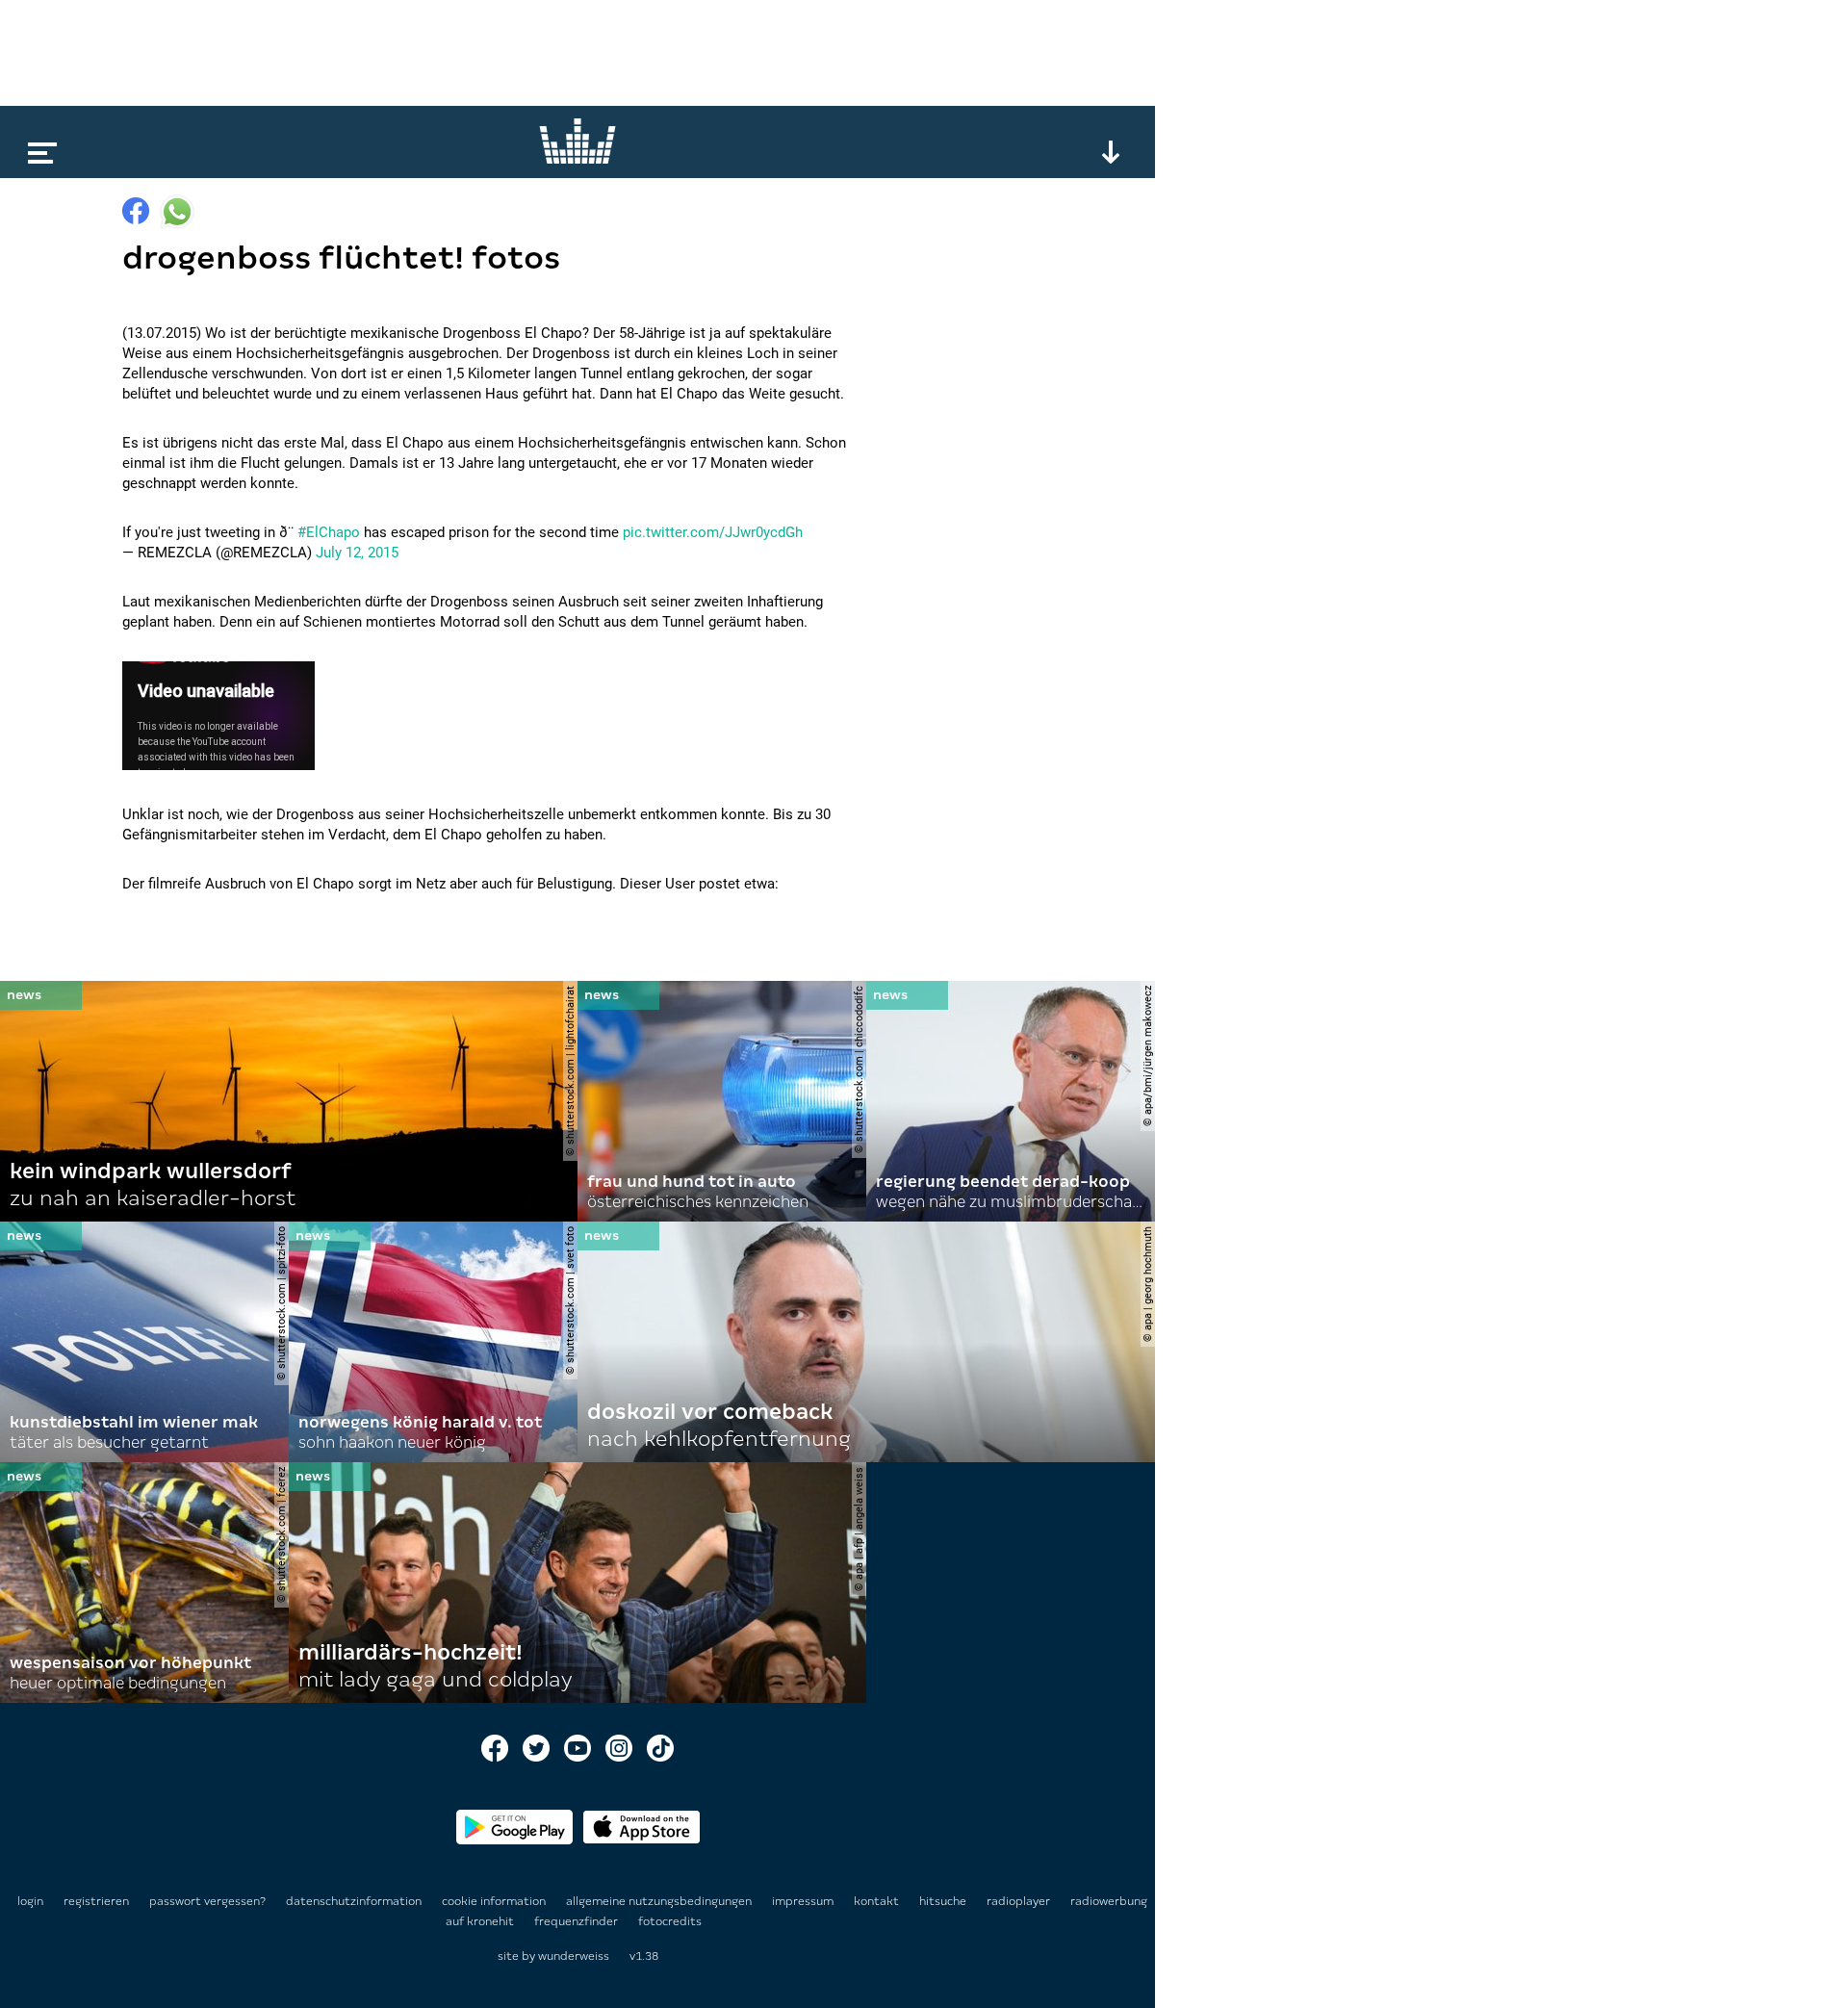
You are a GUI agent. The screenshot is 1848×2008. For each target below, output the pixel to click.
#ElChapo (329, 532)
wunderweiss (574, 1956)
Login (30, 1901)
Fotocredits (670, 1921)
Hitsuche (944, 1901)
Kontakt (878, 1901)
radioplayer (1020, 1901)
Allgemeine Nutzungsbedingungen (660, 1901)
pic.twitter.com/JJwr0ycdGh (713, 532)
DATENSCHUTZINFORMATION (355, 1901)
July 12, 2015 (357, 553)
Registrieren (96, 1901)
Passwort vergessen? (207, 1901)
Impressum (804, 1901)
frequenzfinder (577, 1921)
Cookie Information (495, 1901)
